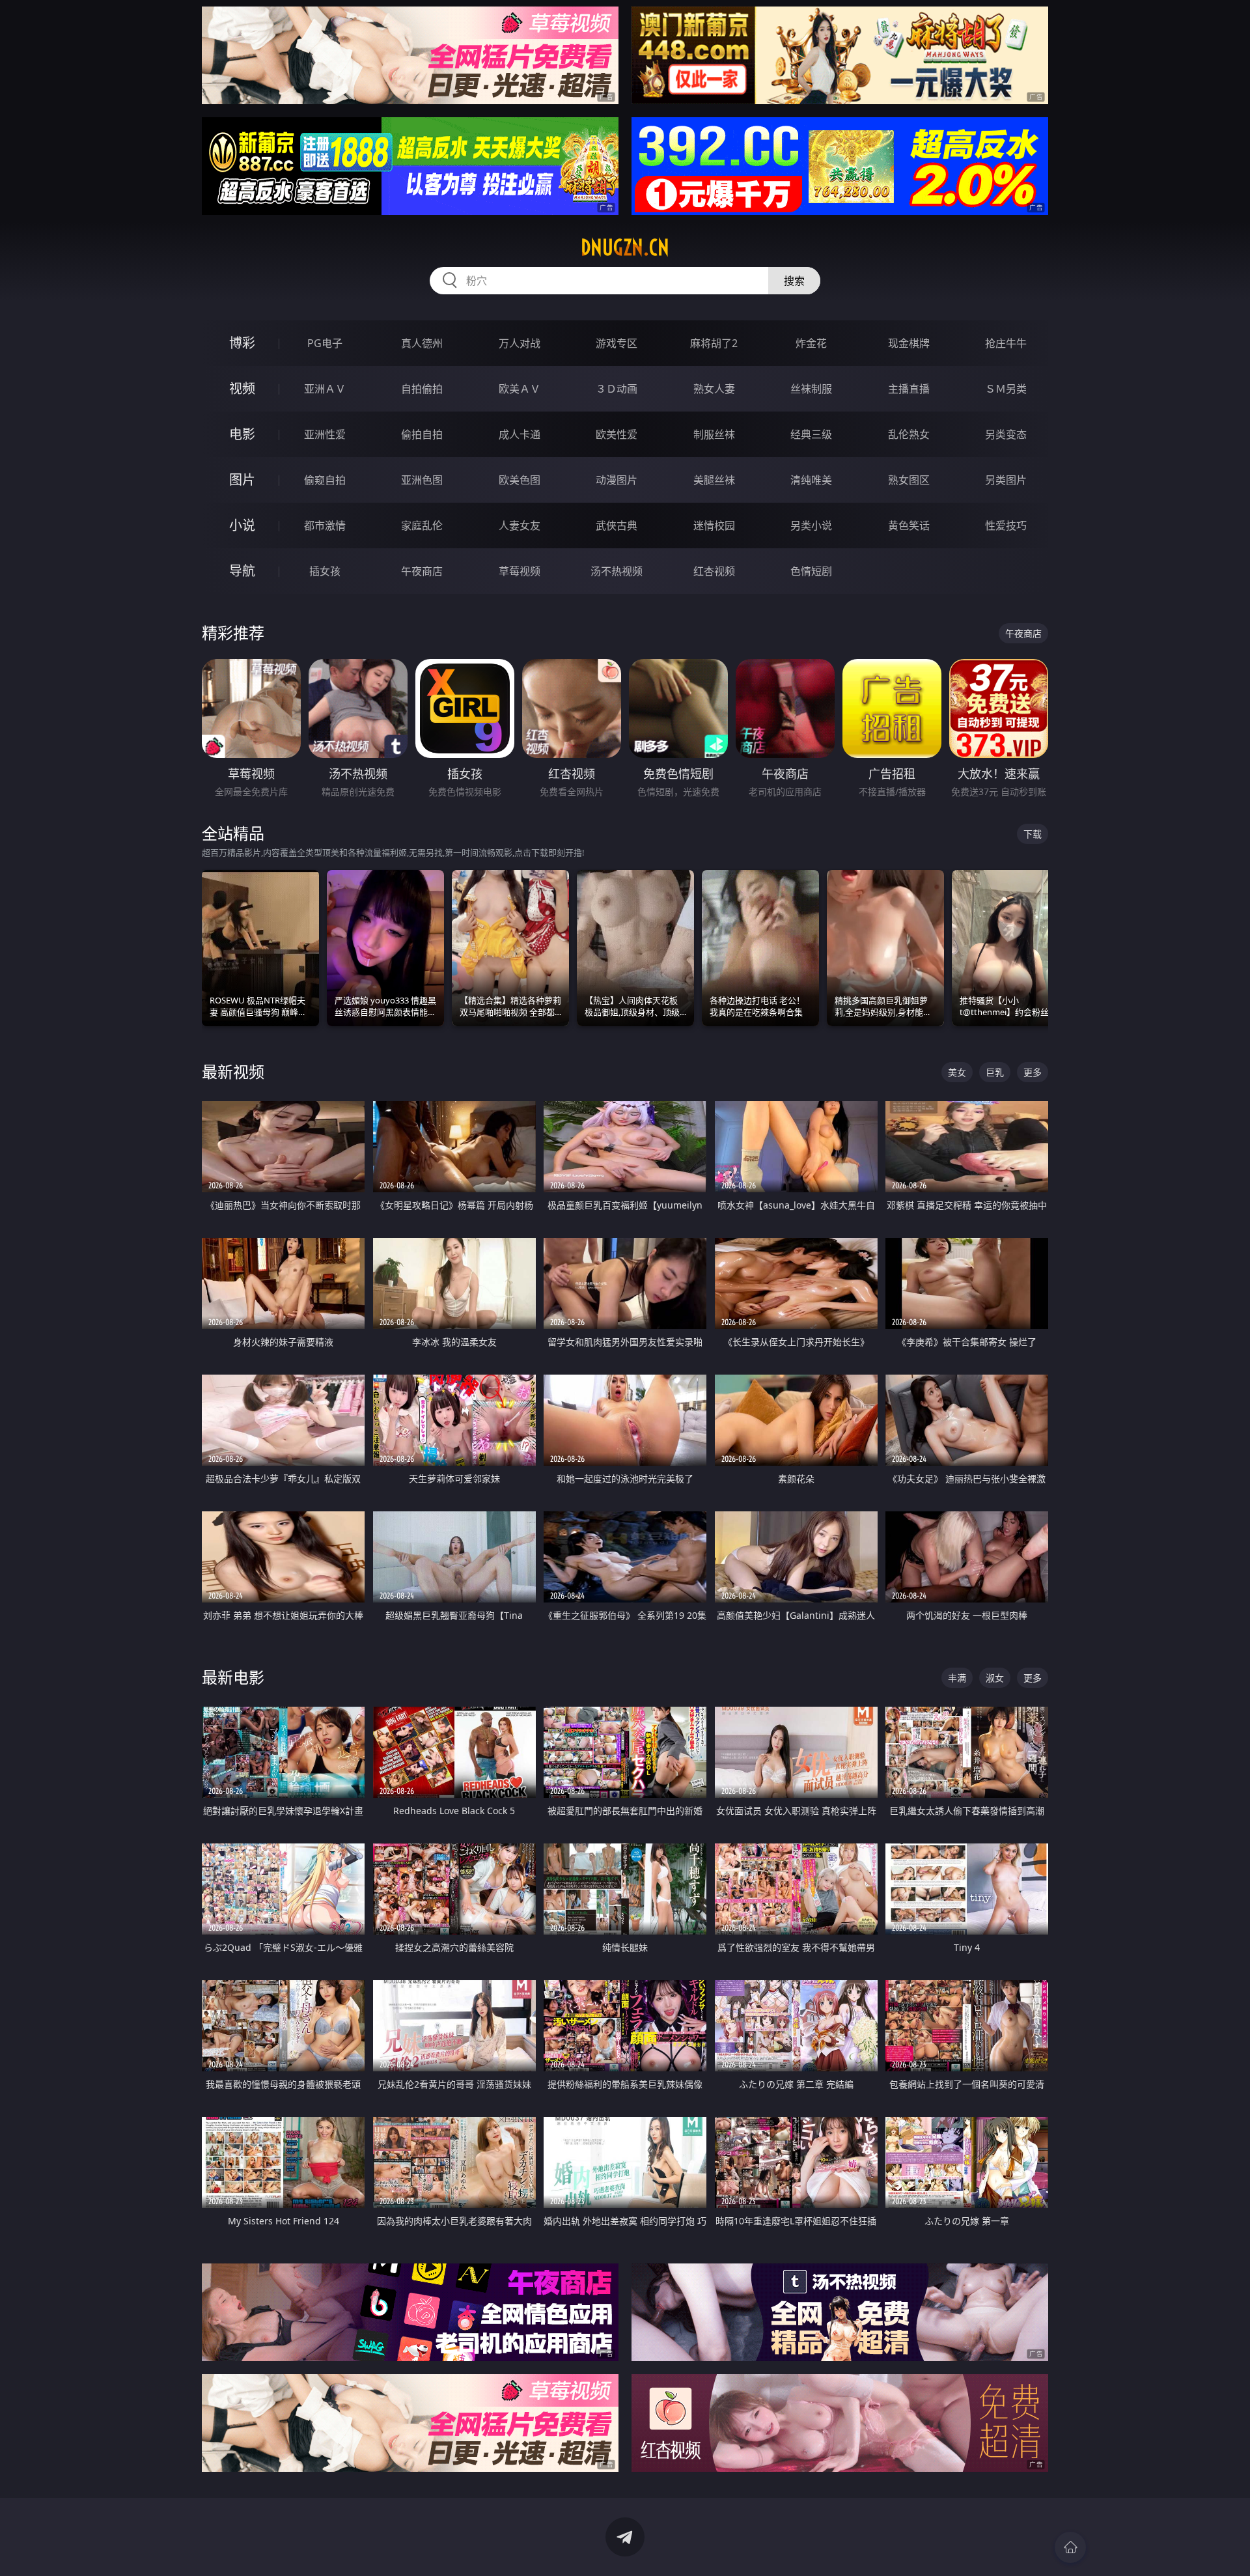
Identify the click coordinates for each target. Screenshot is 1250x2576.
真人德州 (422, 343)
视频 (242, 388)
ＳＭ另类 (1006, 389)
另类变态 (1006, 434)
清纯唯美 (811, 480)
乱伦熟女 (909, 434)
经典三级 (811, 434)
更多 (1033, 1072)
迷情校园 (714, 525)
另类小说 (811, 525)
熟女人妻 (714, 389)
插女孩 (325, 571)
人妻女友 (520, 525)
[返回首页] (1070, 2547)
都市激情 (325, 525)
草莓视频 (520, 571)
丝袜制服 (811, 389)
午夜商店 (422, 571)
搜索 (794, 281)
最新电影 (233, 1677)
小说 (242, 525)
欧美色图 (520, 480)
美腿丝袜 (714, 480)
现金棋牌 (909, 343)
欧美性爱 (617, 434)
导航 (242, 571)
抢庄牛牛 (1006, 343)
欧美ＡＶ (520, 389)
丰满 (957, 1678)
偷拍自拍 (422, 434)
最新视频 (233, 1071)
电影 (242, 434)
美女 (957, 1072)
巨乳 (995, 1072)
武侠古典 (617, 525)
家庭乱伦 (422, 525)
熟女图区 (909, 480)
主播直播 (909, 389)
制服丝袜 (714, 434)
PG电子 (325, 343)
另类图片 (1006, 480)
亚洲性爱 (325, 434)
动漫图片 (617, 480)
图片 (242, 480)
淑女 (995, 1678)
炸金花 (811, 343)
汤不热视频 (617, 571)
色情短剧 (811, 571)
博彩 (242, 343)
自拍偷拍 (422, 389)
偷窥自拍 (325, 480)
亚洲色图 (422, 480)
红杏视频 (714, 571)
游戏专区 (617, 343)
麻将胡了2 (714, 343)
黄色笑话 (909, 525)
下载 (1033, 834)
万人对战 (520, 343)
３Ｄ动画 (617, 389)
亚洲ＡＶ (325, 389)
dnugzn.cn (625, 247)
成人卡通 (520, 434)
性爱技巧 (1006, 525)
